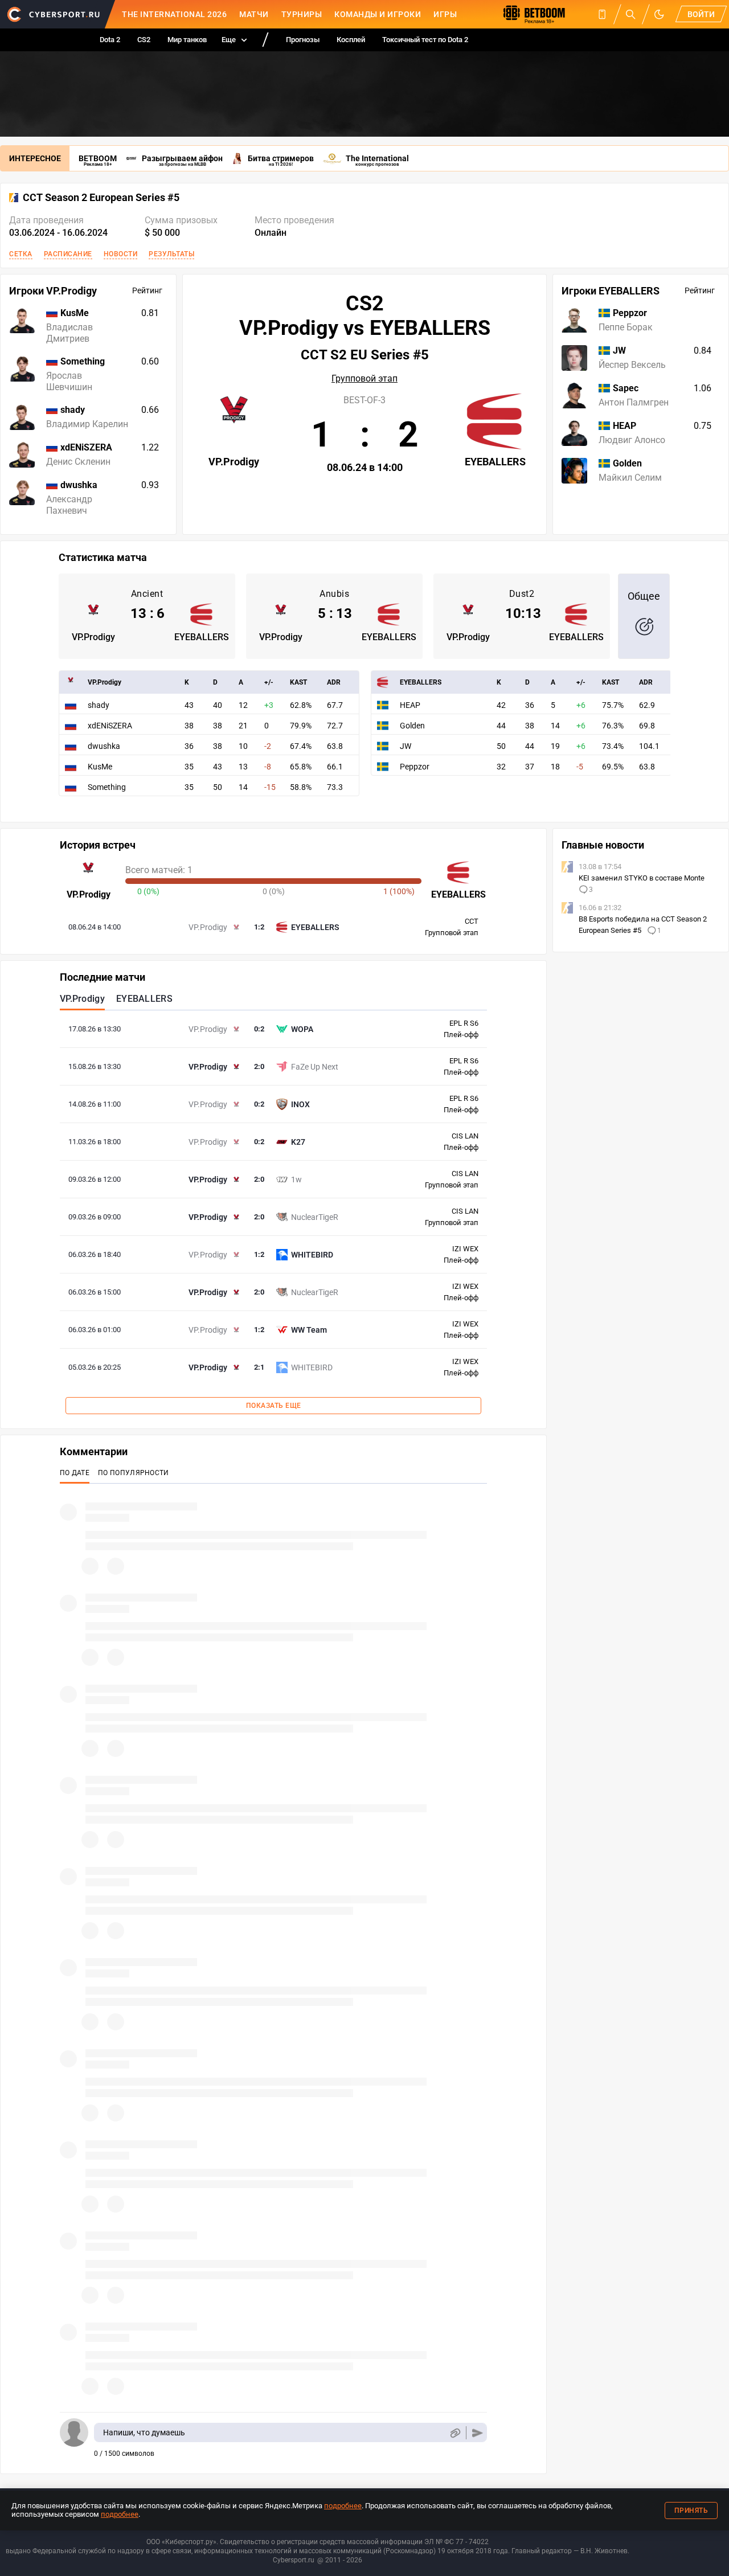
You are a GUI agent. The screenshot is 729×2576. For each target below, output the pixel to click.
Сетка (21, 254)
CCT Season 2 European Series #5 (101, 198)
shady (99, 705)
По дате (75, 1473)
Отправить (478, 2433)
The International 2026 (174, 14)
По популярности (134, 1473)
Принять (691, 2511)
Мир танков (187, 40)
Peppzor (415, 767)
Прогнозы (303, 40)
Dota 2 (110, 40)
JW (406, 746)
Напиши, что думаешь (144, 2432)
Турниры (302, 14)
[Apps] (602, 14)
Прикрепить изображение (455, 2433)
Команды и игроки (378, 14)
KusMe (100, 767)
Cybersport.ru (294, 2560)
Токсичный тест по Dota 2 (425, 40)
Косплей (351, 40)
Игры (445, 14)
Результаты (171, 254)
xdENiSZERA (110, 726)
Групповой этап (364, 379)
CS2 (144, 40)
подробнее (343, 2506)
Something (107, 787)
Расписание (68, 254)
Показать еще (274, 1406)
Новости (121, 254)
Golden (412, 726)
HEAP (410, 705)
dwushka (104, 746)
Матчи (254, 14)
